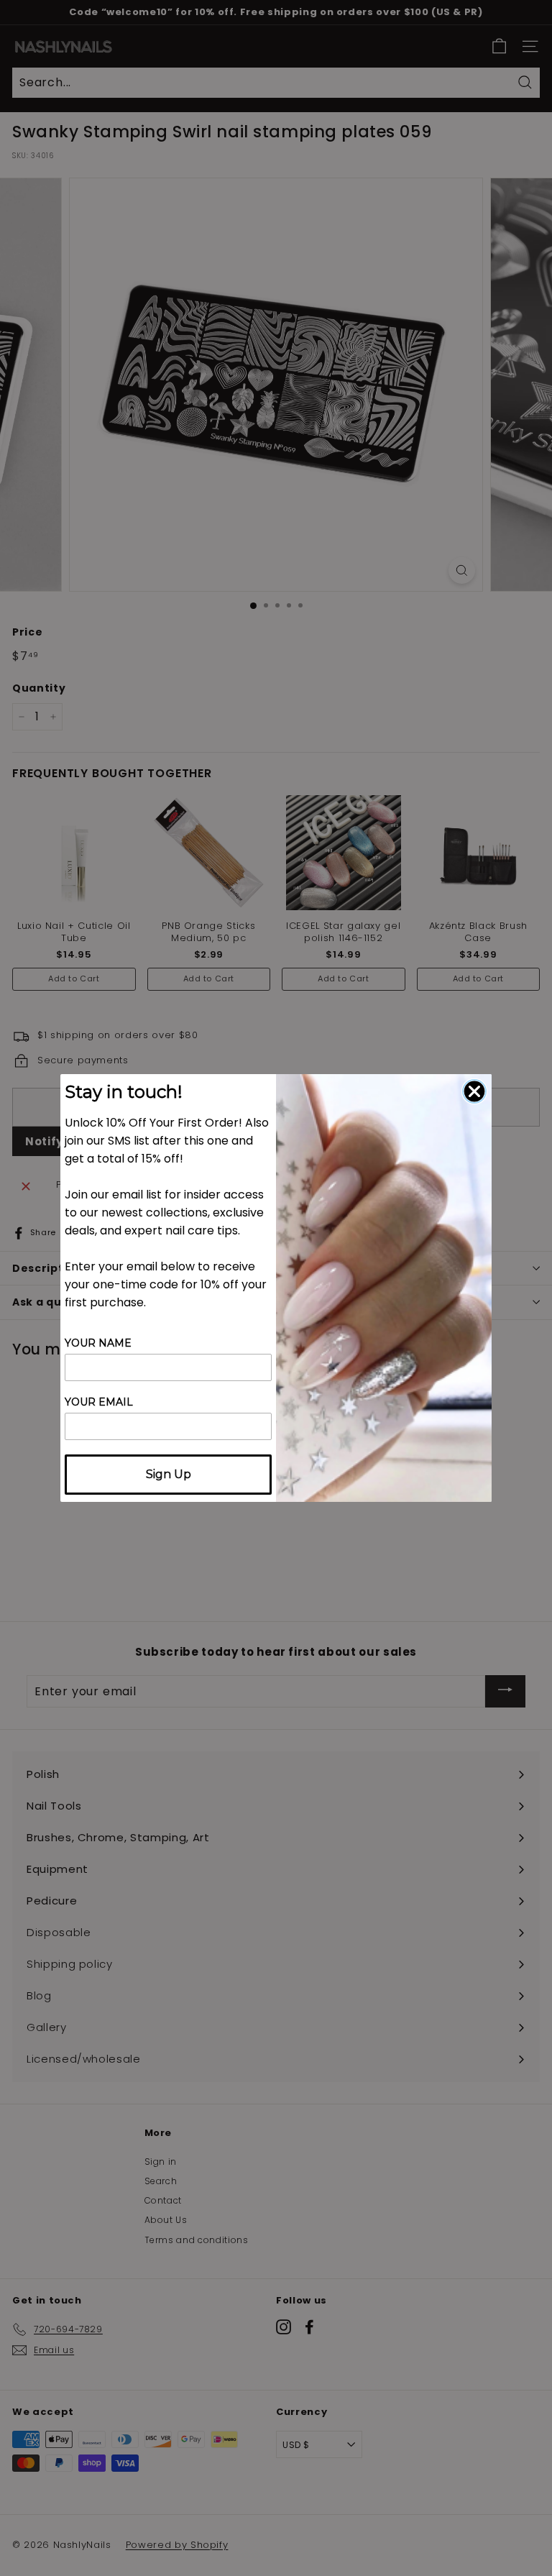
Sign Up (169, 1474)
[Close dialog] (474, 1091)
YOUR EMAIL (99, 1402)
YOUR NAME (98, 1343)
